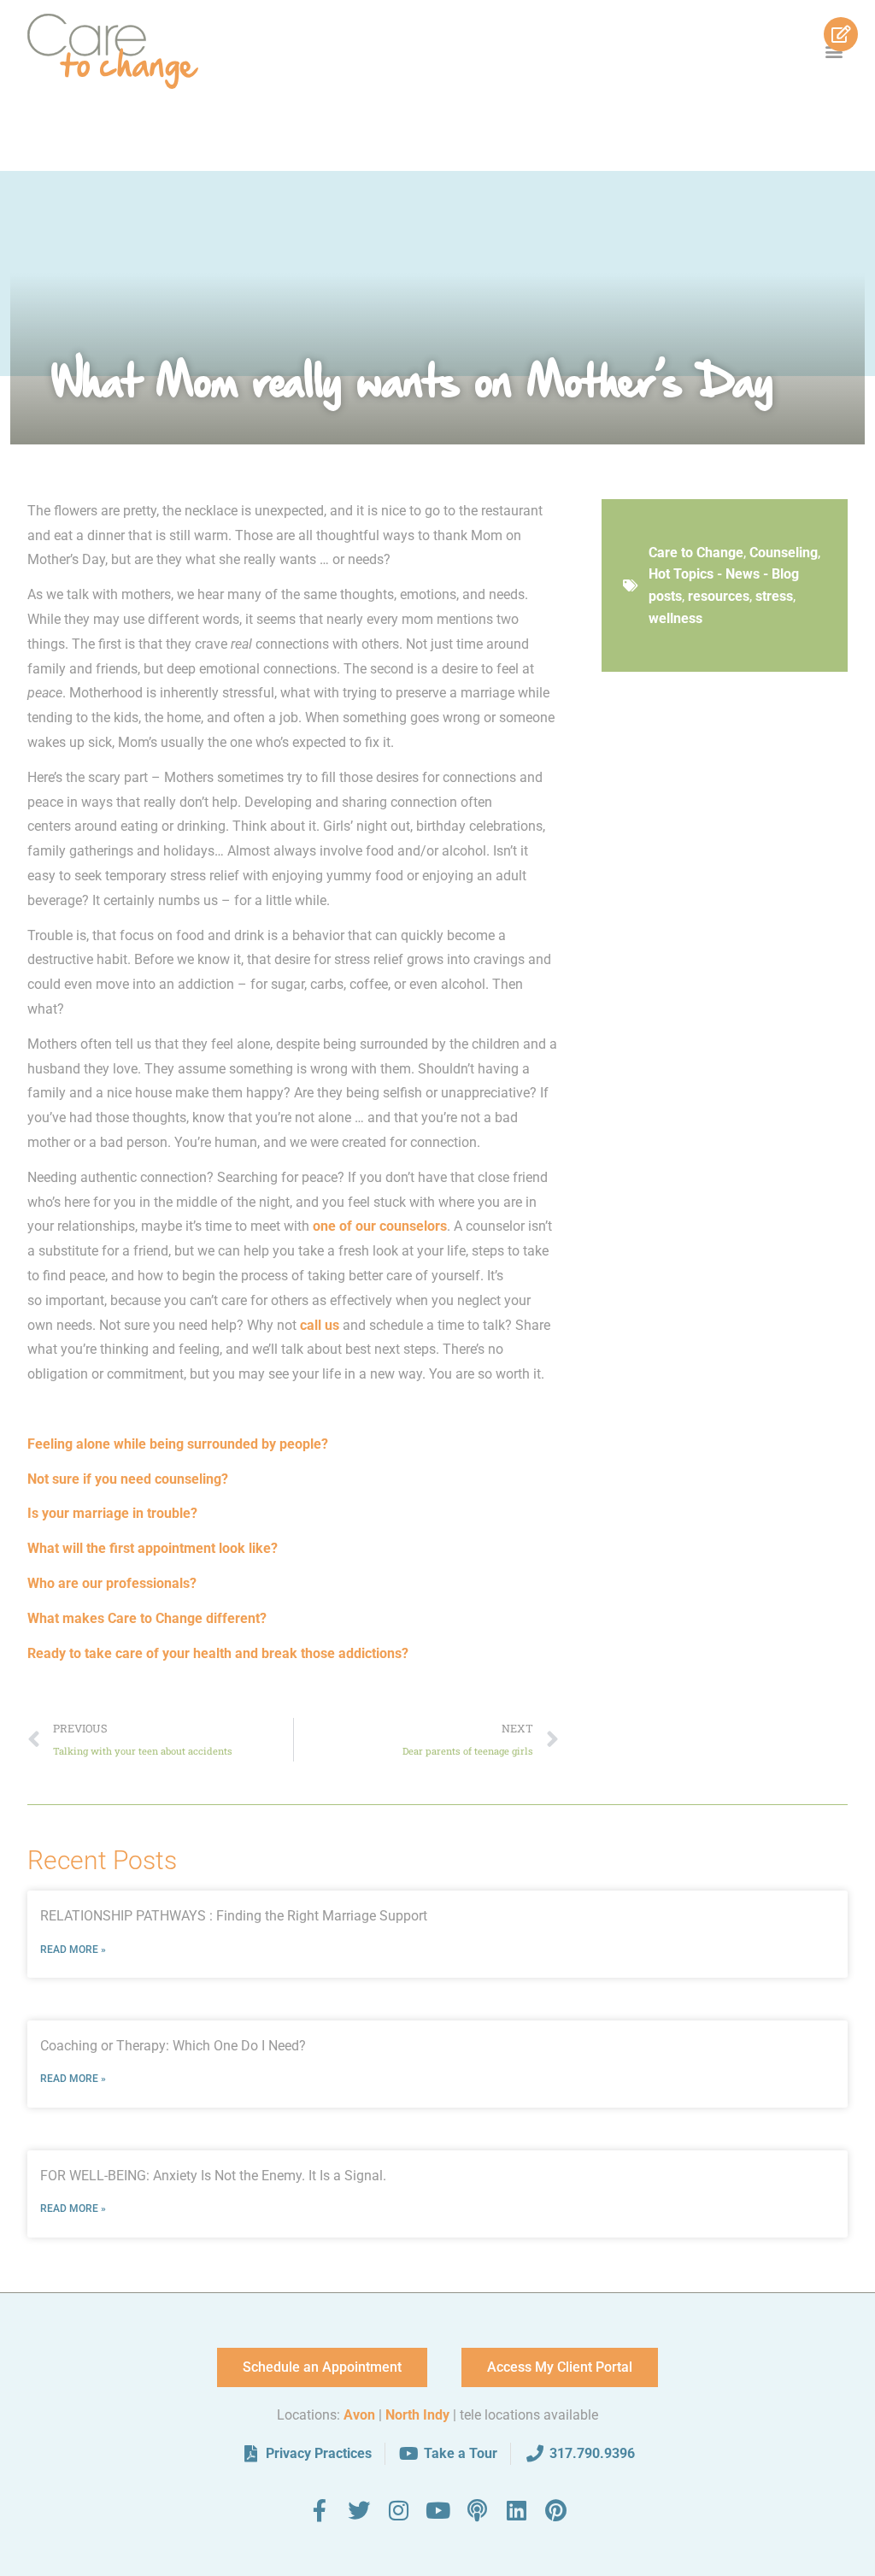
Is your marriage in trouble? (112, 1513)
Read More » (73, 1950)
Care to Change (696, 553)
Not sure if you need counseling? (128, 1479)
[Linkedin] (516, 2510)
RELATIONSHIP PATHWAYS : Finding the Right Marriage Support (234, 1916)
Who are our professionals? (112, 1583)
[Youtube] (437, 2510)
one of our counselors (380, 1226)
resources (719, 596)
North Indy (417, 2415)
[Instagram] (398, 2510)
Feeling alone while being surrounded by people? (178, 1444)
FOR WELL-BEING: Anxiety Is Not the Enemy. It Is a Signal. (213, 2176)
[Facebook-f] (320, 2510)
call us (320, 1325)
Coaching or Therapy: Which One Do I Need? (173, 2046)
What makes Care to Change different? (147, 1618)
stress (774, 596)
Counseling (784, 553)
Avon (359, 2415)
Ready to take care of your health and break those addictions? (218, 1653)
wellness (675, 618)
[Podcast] (477, 2510)
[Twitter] (359, 2510)
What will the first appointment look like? (153, 1548)
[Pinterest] (555, 2510)
